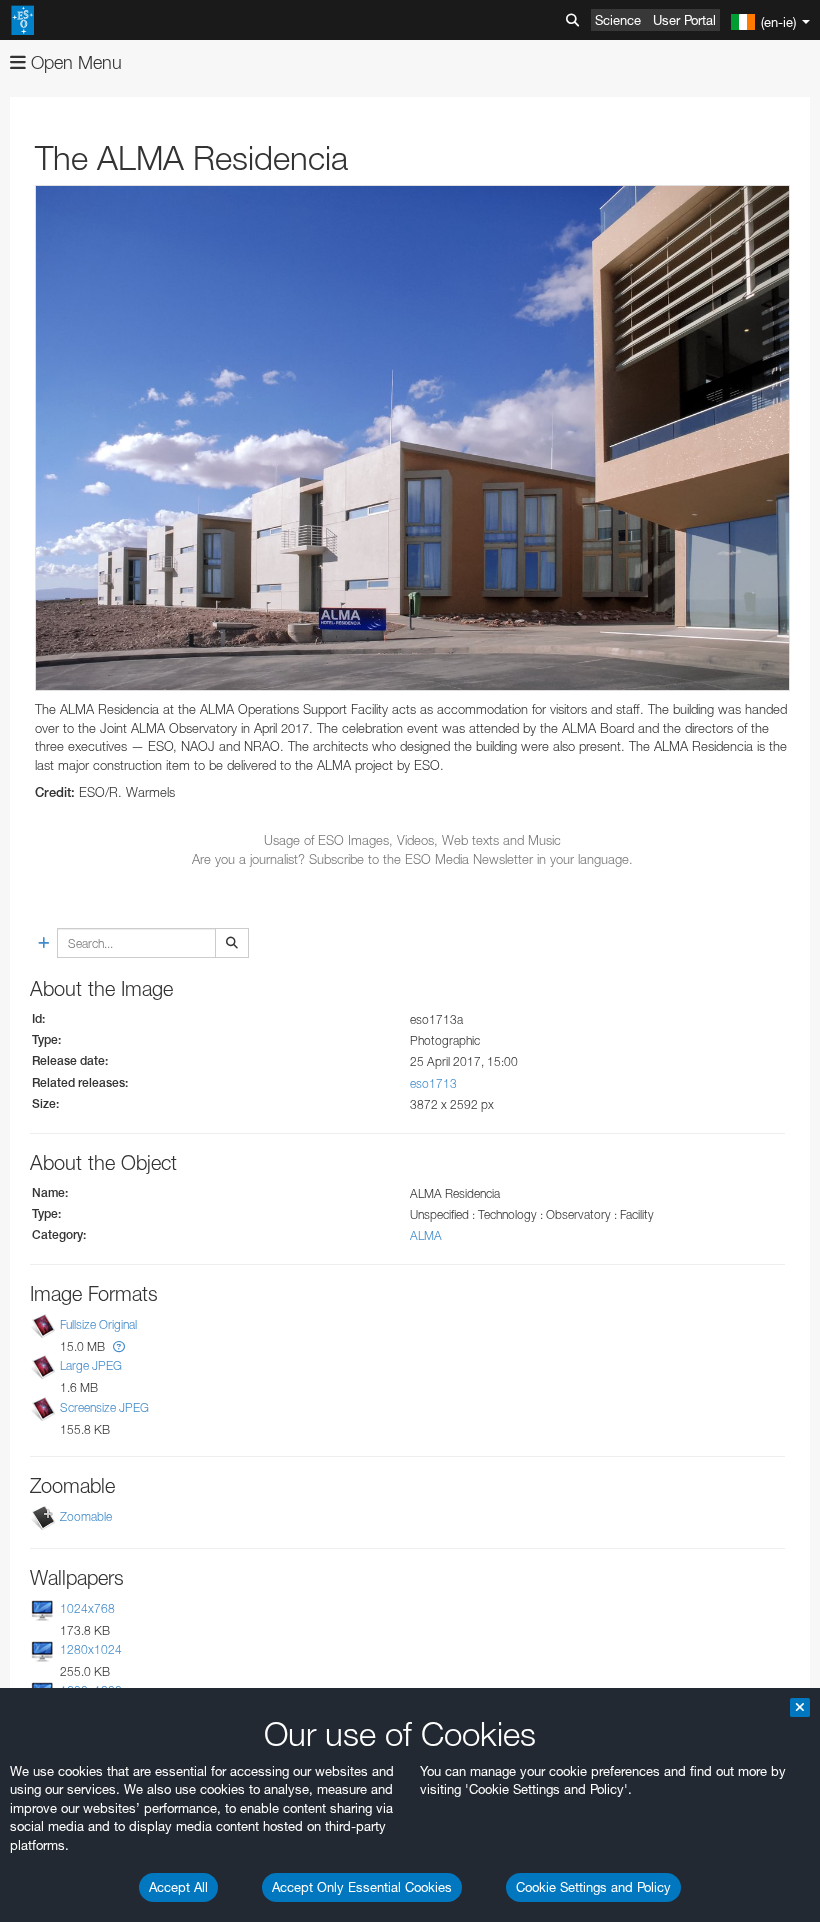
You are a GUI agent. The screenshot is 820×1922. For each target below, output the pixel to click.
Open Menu (74, 62)
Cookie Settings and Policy (593, 1887)
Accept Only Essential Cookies (362, 1887)
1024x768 (87, 1608)
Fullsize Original (98, 1324)
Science (618, 20)
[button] (119, 1346)
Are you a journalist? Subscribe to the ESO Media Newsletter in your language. (412, 859)
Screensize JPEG (104, 1407)
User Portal (684, 20)
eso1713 (433, 1083)
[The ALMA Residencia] (412, 438)
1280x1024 (91, 1649)
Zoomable (86, 1516)
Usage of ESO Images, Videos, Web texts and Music (412, 840)
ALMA (426, 1235)
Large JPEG (91, 1365)
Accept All (178, 1887)
